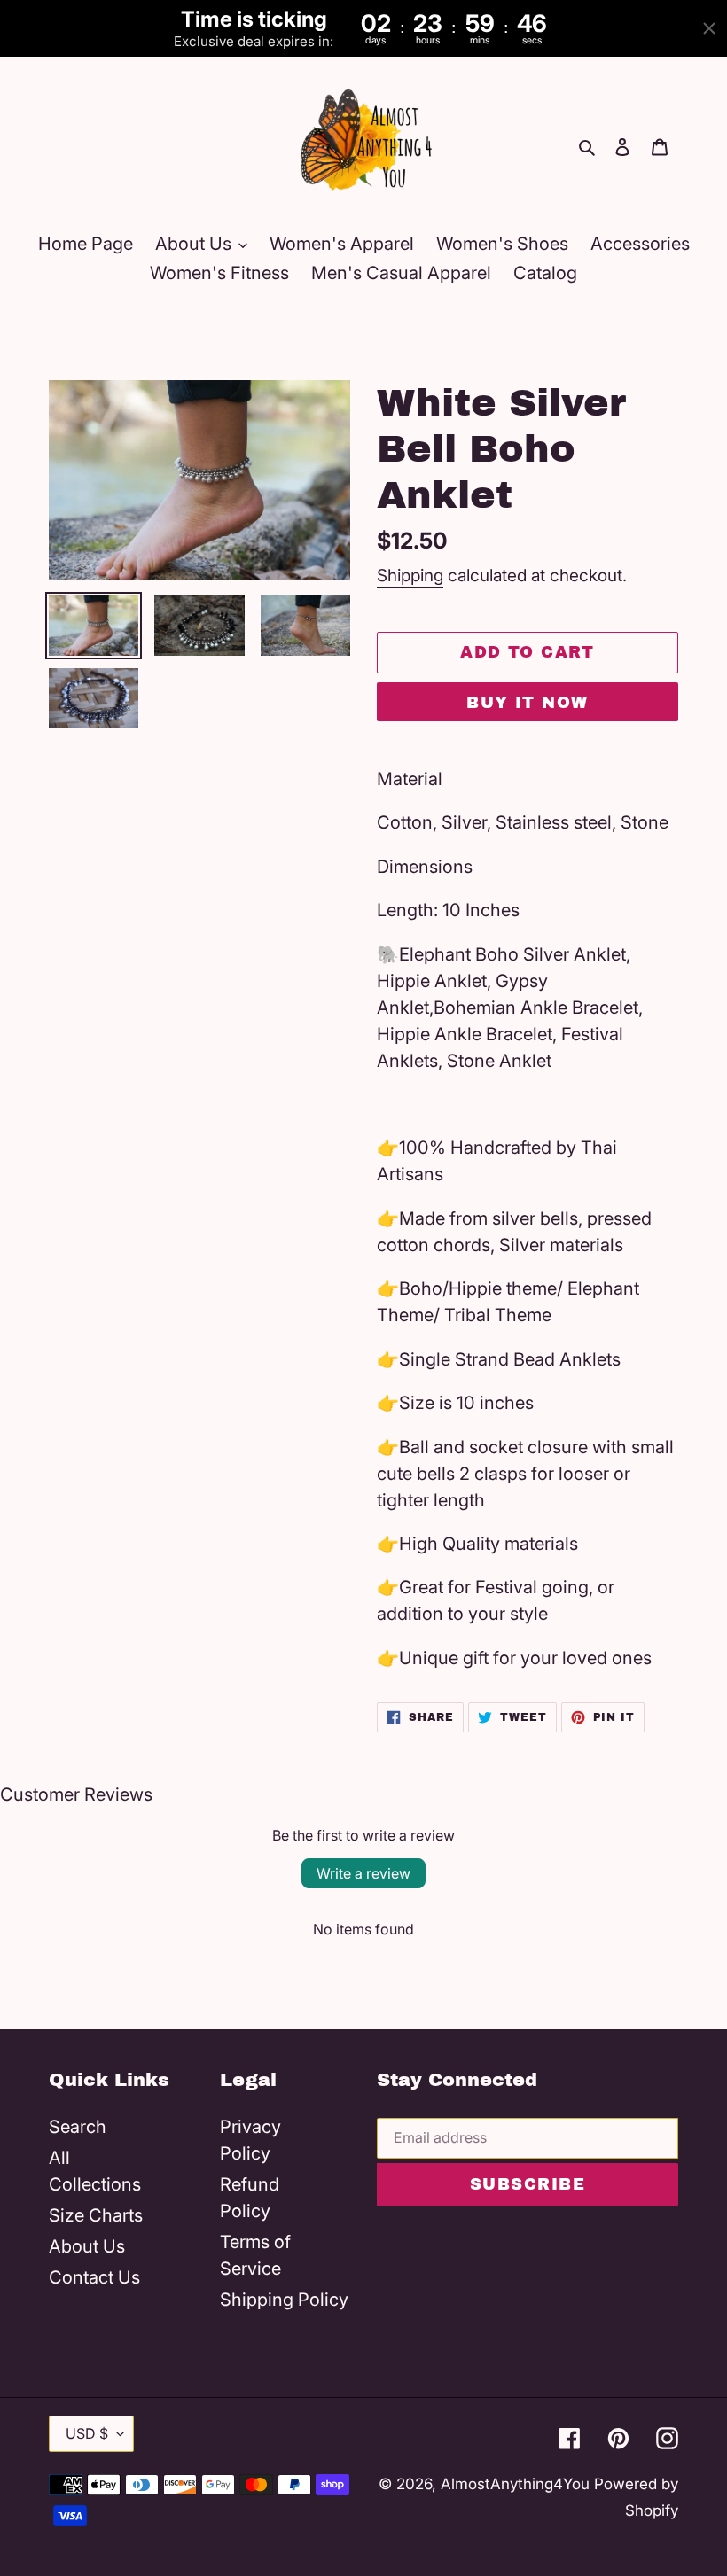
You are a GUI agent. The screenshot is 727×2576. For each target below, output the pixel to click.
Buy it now (527, 703)
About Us (87, 2246)
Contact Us (94, 2277)
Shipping (410, 576)
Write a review (363, 1873)
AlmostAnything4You (515, 2484)
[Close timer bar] (709, 28)
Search (78, 2127)
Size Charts (96, 2215)
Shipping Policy (284, 2300)
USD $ (87, 2433)
